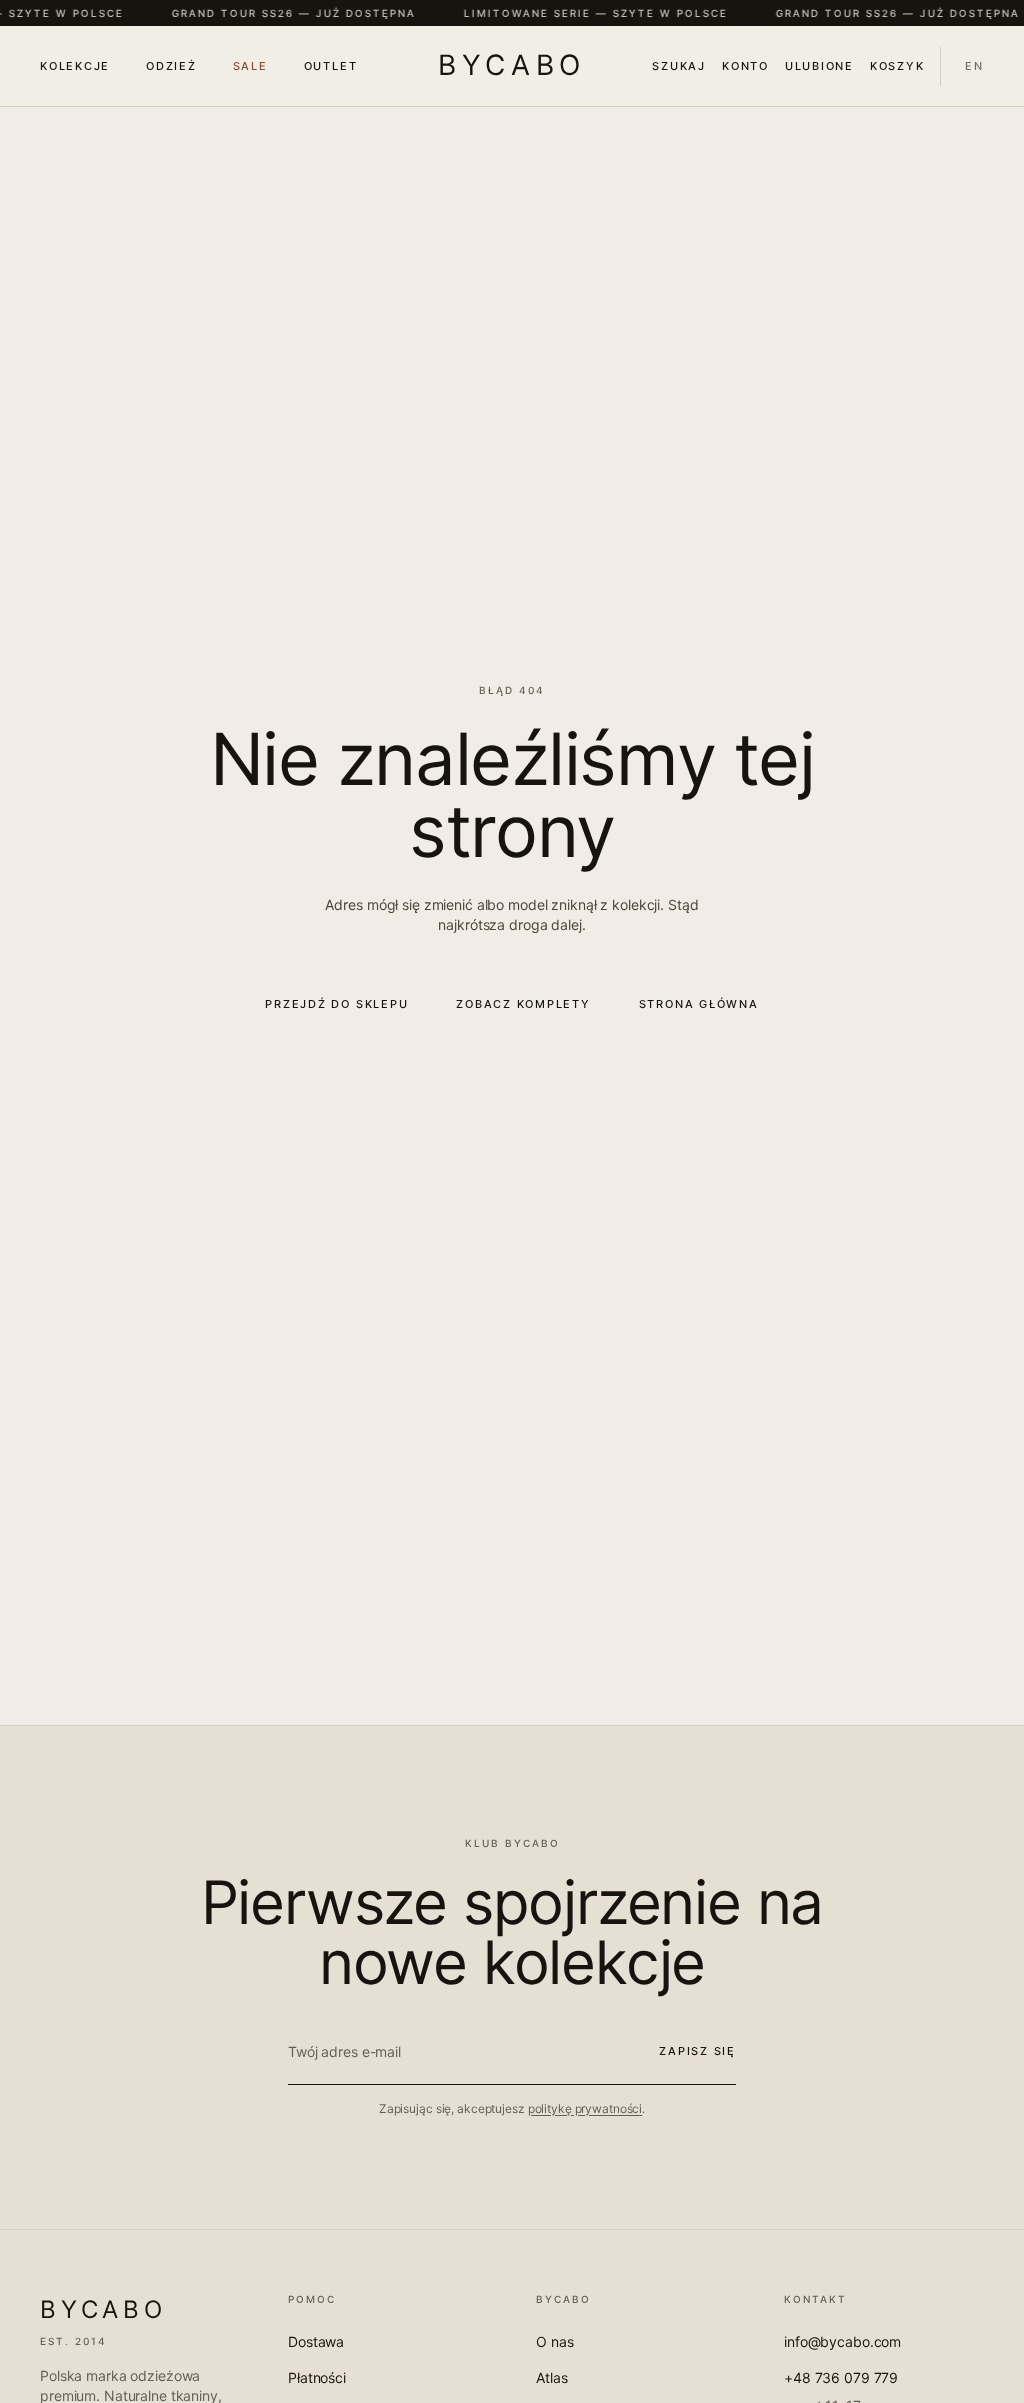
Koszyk (897, 66)
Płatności (317, 2377)
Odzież (171, 66)
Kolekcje (75, 66)
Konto (745, 66)
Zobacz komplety (523, 1004)
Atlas (551, 2377)
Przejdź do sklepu (336, 1004)
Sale (250, 66)
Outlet (331, 66)
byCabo (512, 65)
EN (974, 66)
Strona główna (699, 1004)
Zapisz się (697, 2051)
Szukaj (679, 66)
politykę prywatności (585, 2108)
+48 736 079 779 (841, 2377)
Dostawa (316, 2341)
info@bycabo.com (842, 2341)
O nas (554, 2341)
